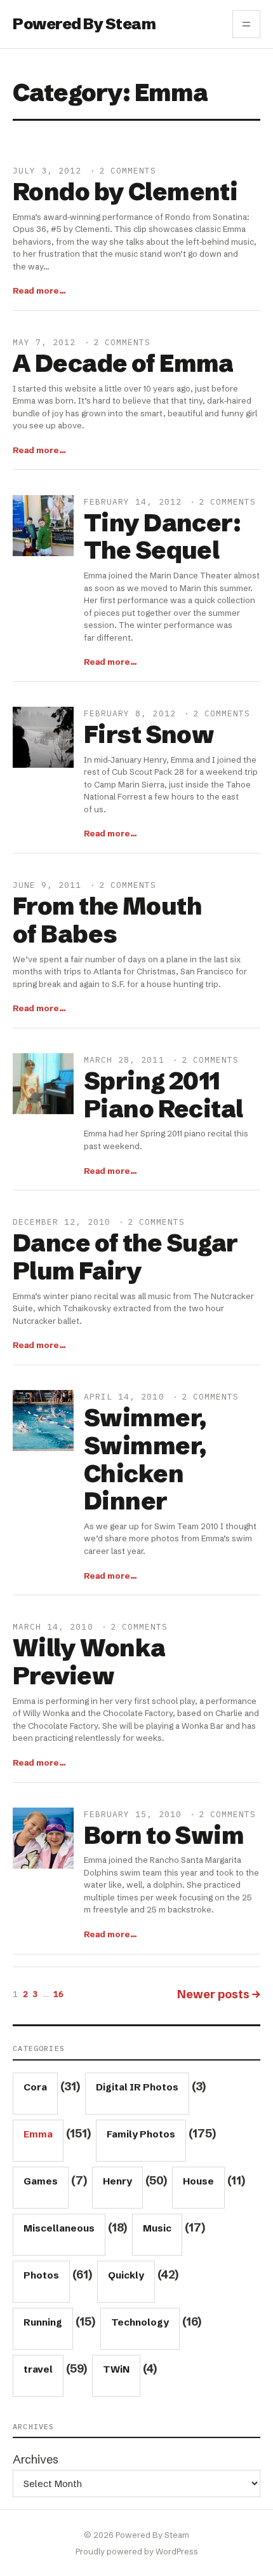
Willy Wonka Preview (89, 1662)
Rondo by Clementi (125, 192)
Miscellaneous (59, 2228)
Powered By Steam (84, 24)
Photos (41, 2275)
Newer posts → (219, 1994)
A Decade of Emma (123, 364)
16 (58, 1994)
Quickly (126, 2275)
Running (43, 2322)
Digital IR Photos (137, 2087)
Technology (140, 2322)
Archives (36, 2459)
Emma (38, 2134)
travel (38, 2369)
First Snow (149, 735)
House (198, 2181)
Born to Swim (164, 1836)
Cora (35, 2087)
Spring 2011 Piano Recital (163, 1095)
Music (157, 2228)
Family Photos (141, 2134)
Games (41, 2181)
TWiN (116, 2369)
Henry (117, 2181)
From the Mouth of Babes (107, 920)
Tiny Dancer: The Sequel (162, 537)
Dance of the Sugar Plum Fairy (125, 1257)
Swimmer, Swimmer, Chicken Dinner (145, 1460)
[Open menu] (246, 24)
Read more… (39, 290)
